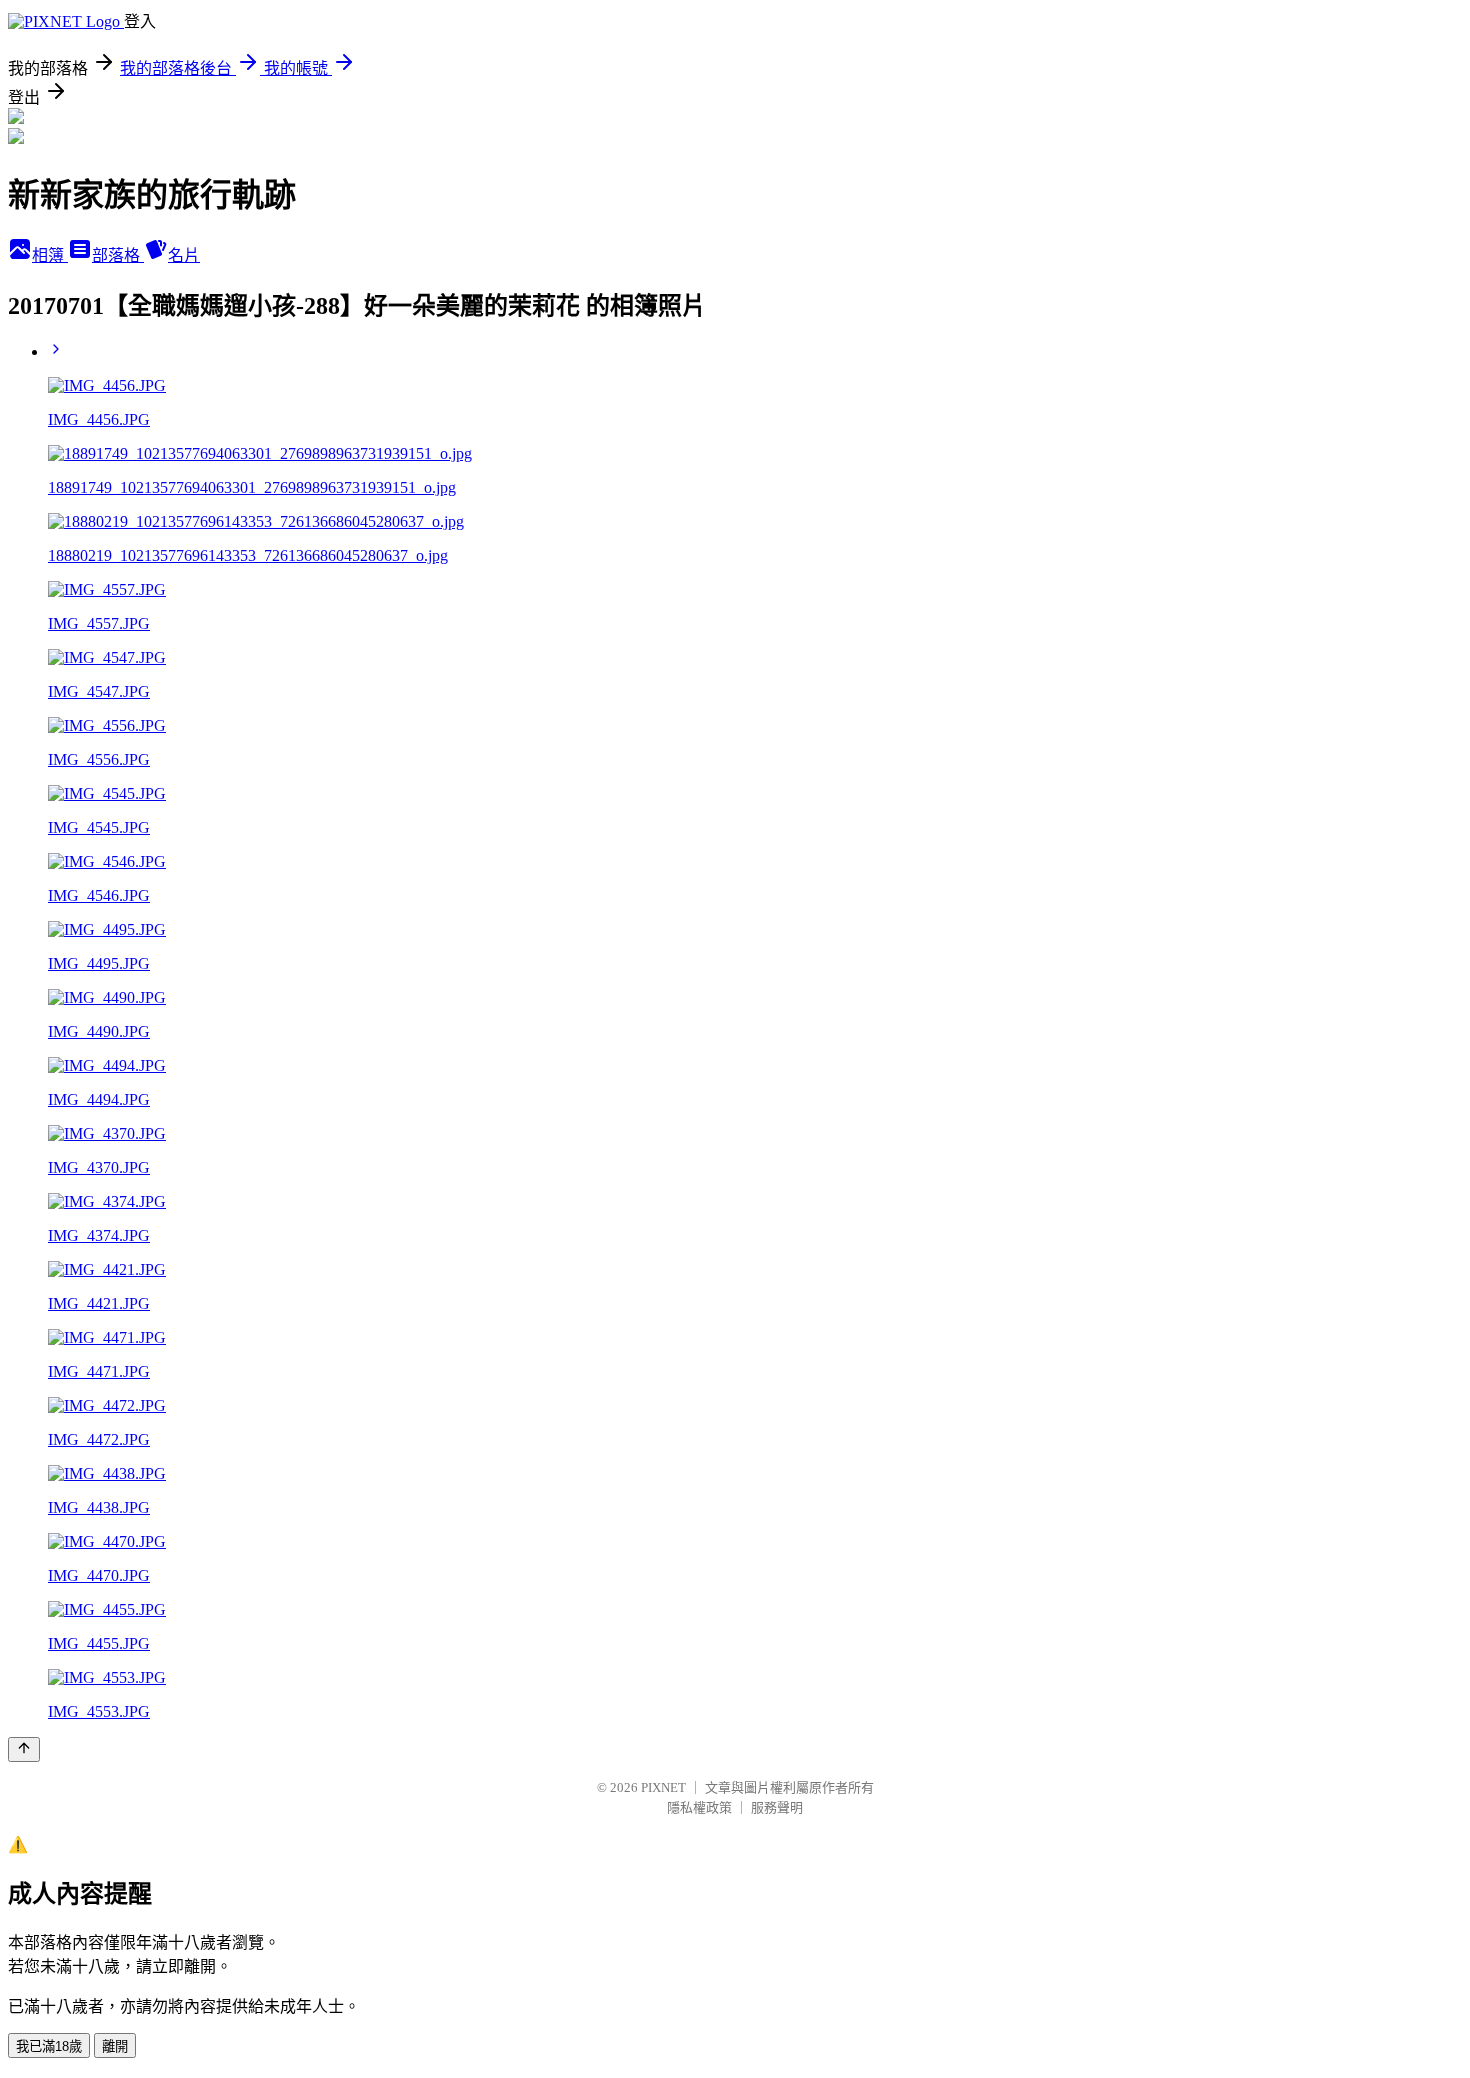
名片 (184, 255)
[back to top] (24, 1749)
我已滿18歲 (49, 2046)
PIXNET (663, 1787)
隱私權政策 (699, 1807)
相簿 (50, 255)
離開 (115, 2046)
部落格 (118, 255)
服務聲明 (777, 1807)
